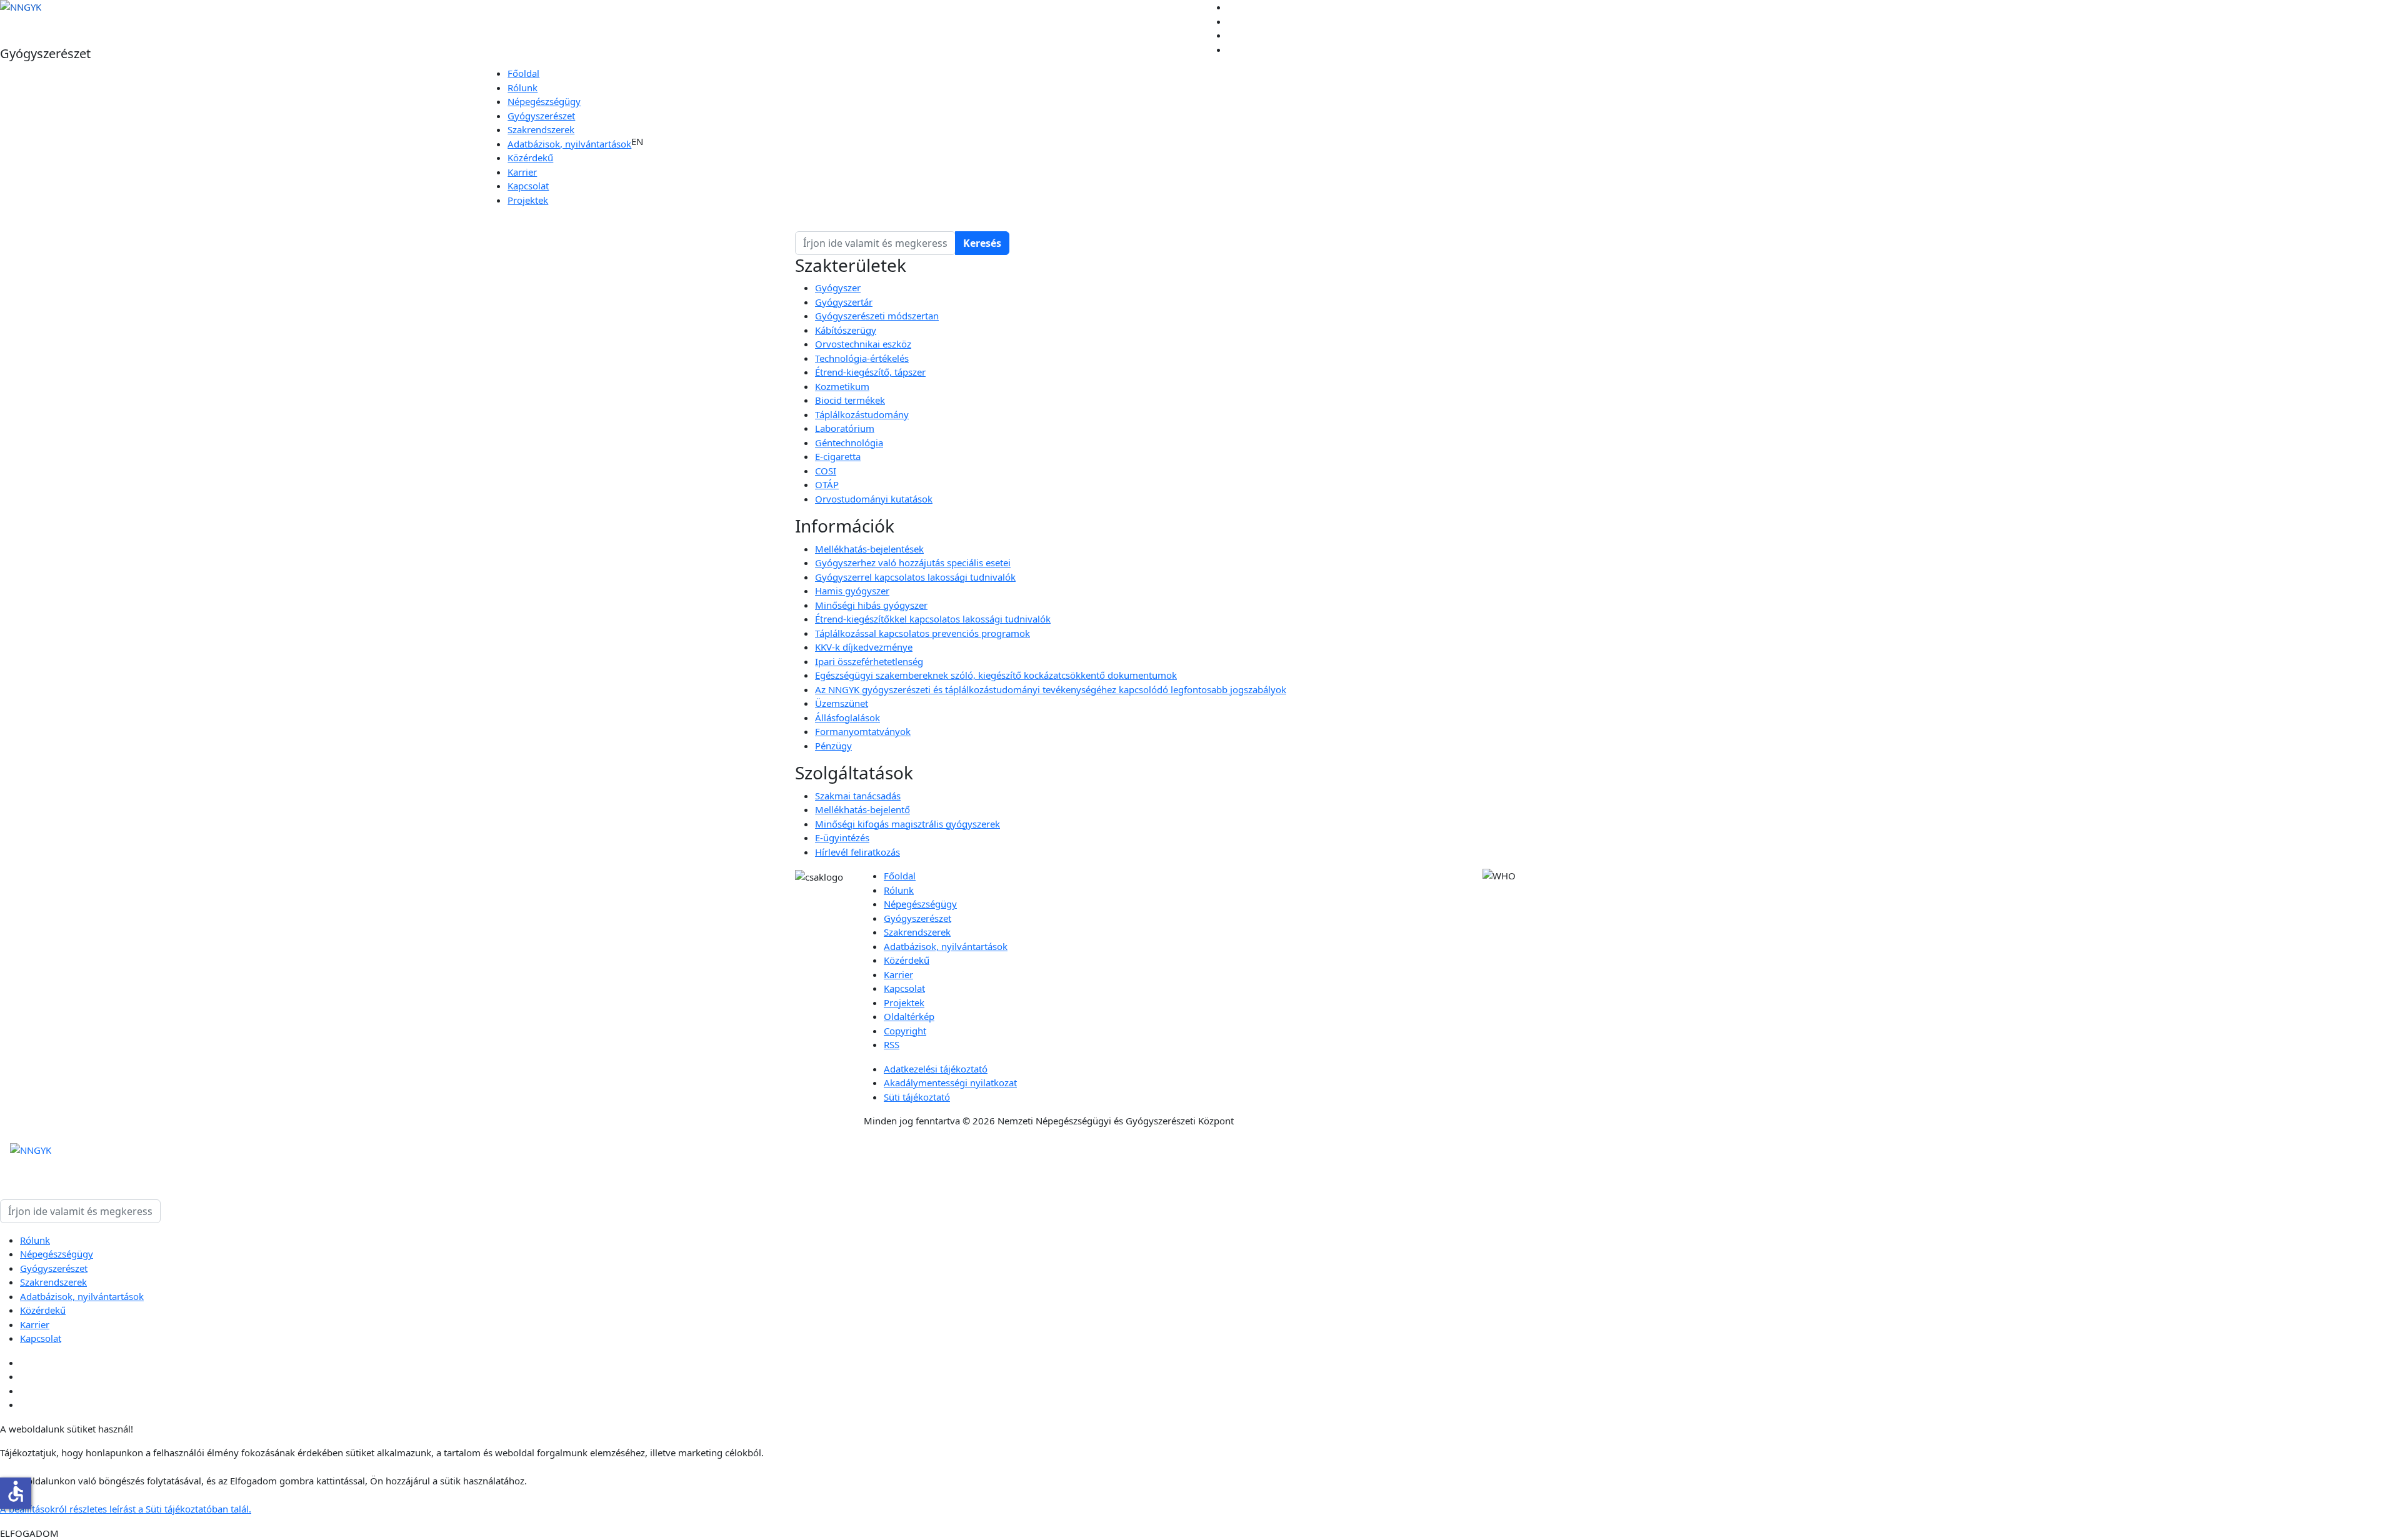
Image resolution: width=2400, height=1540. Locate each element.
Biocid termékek (850, 400)
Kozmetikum (842, 386)
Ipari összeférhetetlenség (869, 661)
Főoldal (523, 73)
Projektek (528, 200)
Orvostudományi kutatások (874, 499)
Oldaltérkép (909, 1016)
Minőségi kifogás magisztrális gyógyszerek (907, 824)
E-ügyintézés (842, 837)
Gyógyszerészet (541, 116)
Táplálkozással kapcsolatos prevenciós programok (922, 633)
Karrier (522, 172)
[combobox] (875, 243)
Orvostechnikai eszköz (863, 344)
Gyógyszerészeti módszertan (877, 316)
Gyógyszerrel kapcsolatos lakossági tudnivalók (915, 577)
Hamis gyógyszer (852, 591)
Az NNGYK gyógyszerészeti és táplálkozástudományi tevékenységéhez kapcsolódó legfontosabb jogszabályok (1051, 689)
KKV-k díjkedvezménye (864, 647)
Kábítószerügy (846, 330)
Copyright (905, 1031)
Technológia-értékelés (862, 358)
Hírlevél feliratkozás (857, 852)
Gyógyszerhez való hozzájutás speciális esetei (913, 562)
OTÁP (827, 484)
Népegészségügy (544, 101)
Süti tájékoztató (917, 1097)
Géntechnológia (849, 442)
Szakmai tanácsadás (858, 796)
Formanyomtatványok (863, 731)
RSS (892, 1044)
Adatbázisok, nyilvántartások (569, 144)
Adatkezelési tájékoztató (936, 1069)
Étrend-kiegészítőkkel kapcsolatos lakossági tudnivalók (933, 619)
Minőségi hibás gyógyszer (871, 605)
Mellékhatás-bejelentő (862, 809)
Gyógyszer (838, 287)
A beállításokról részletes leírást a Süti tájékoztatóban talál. (126, 1509)
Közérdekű (530, 157)
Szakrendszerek (541, 129)
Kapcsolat (528, 186)
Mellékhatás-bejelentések (869, 549)
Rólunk (522, 87)
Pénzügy (833, 746)
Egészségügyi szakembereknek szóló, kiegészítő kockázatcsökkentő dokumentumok (996, 675)
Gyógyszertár (844, 302)
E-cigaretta (838, 456)
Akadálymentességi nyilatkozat (950, 1082)
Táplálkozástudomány (862, 414)
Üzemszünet (842, 703)
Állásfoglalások (847, 717)
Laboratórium (845, 428)
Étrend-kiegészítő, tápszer (870, 372)
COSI (826, 471)
